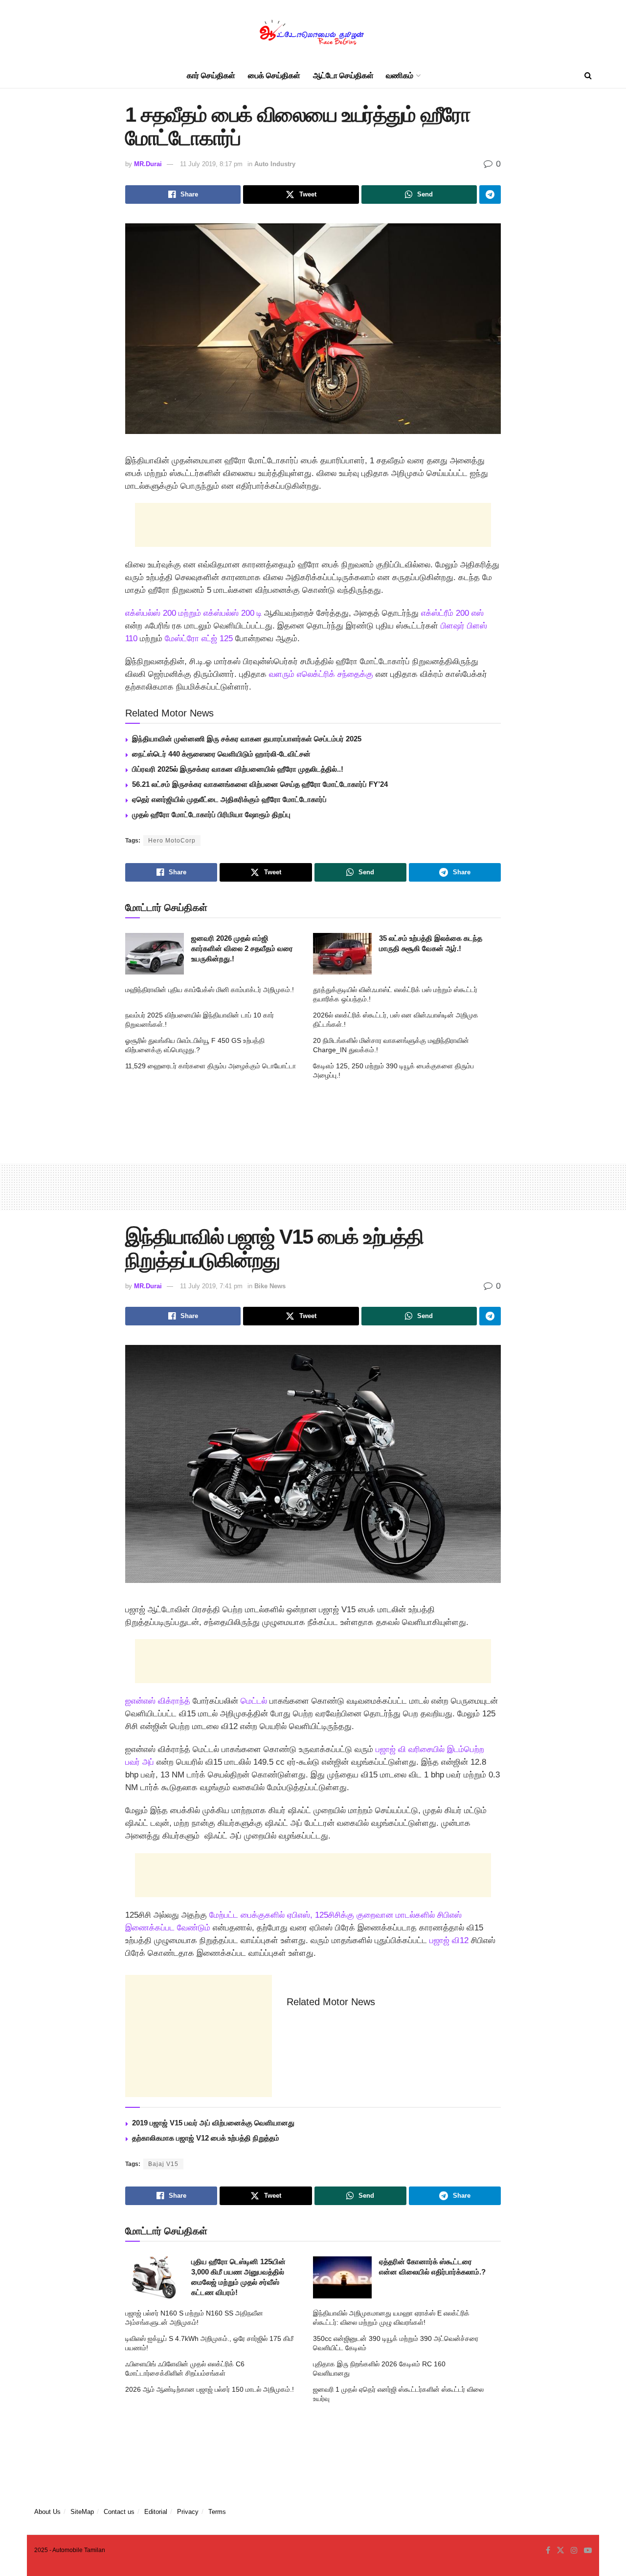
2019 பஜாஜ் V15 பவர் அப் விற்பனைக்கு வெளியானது (213, 2123)
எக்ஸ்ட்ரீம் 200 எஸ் (452, 613)
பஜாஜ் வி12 (449, 1940)
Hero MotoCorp (172, 841)
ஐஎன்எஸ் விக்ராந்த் (159, 1701)
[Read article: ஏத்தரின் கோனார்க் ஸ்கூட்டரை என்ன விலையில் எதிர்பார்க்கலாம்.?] (342, 2277)
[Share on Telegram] (490, 195)
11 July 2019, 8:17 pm (211, 164)
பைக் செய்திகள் (274, 76)
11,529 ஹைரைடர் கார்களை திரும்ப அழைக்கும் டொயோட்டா (211, 1066)
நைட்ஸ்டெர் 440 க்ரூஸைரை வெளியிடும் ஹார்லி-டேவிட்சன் (221, 754)
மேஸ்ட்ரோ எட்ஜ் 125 (199, 639)
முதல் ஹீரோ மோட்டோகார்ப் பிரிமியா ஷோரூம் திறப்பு (211, 814)
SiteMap (82, 2512)
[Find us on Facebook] (548, 2551)
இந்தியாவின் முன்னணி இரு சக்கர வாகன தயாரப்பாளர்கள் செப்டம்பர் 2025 (247, 739)
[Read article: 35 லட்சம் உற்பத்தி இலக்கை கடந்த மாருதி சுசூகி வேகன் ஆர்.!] (342, 954)
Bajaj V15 (163, 2164)
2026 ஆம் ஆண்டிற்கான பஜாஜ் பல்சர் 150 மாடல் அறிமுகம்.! (210, 2389)
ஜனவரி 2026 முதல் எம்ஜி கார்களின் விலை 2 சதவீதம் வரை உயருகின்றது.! (242, 948)
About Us (47, 2512)
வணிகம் (400, 76)
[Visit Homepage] (313, 32)
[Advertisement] (313, 525)
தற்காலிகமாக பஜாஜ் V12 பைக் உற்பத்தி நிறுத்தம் (206, 2138)
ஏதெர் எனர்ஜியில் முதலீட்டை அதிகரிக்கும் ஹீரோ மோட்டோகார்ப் (229, 799)
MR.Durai (148, 164)
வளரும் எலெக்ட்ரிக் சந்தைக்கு (321, 674)
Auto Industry (275, 164)
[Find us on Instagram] (574, 2551)
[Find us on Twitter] (560, 2551)
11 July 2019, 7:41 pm (211, 1286)
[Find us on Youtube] (588, 2551)
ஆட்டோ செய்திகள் (343, 76)
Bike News (270, 1286)
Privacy (188, 2512)
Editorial (156, 2512)
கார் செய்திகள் (211, 76)
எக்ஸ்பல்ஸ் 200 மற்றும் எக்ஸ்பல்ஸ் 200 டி (193, 613)
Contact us (119, 2512)
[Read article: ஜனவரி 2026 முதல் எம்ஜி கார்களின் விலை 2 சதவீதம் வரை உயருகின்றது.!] (155, 954)
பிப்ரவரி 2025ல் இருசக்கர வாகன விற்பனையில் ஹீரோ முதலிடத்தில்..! (238, 769)
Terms (217, 2512)
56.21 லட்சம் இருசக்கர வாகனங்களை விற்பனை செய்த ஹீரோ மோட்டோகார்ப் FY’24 (260, 784)
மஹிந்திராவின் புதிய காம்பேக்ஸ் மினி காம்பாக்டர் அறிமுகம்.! (210, 990)
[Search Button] (588, 76)
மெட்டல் (253, 1701)
